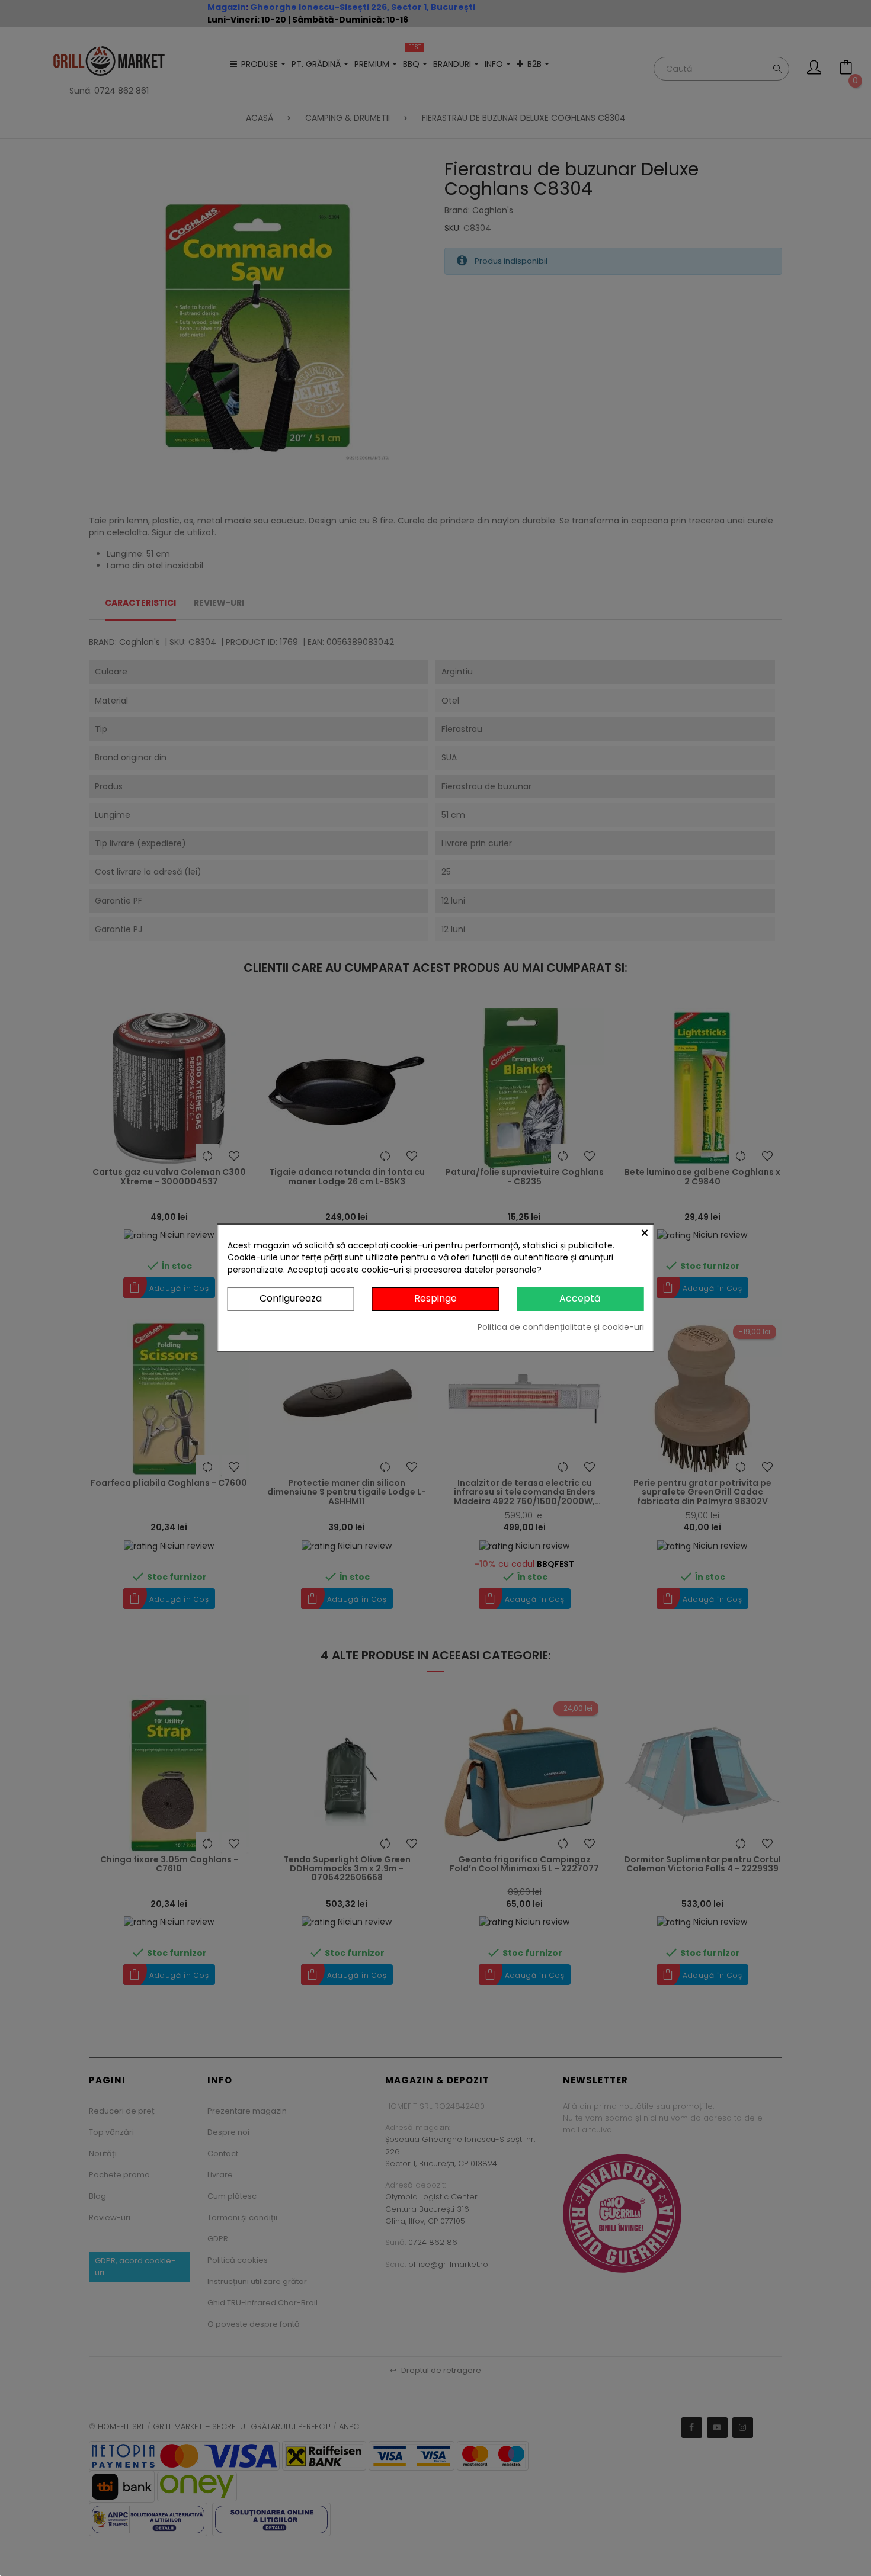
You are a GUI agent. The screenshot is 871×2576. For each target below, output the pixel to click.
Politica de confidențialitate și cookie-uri (561, 1327)
